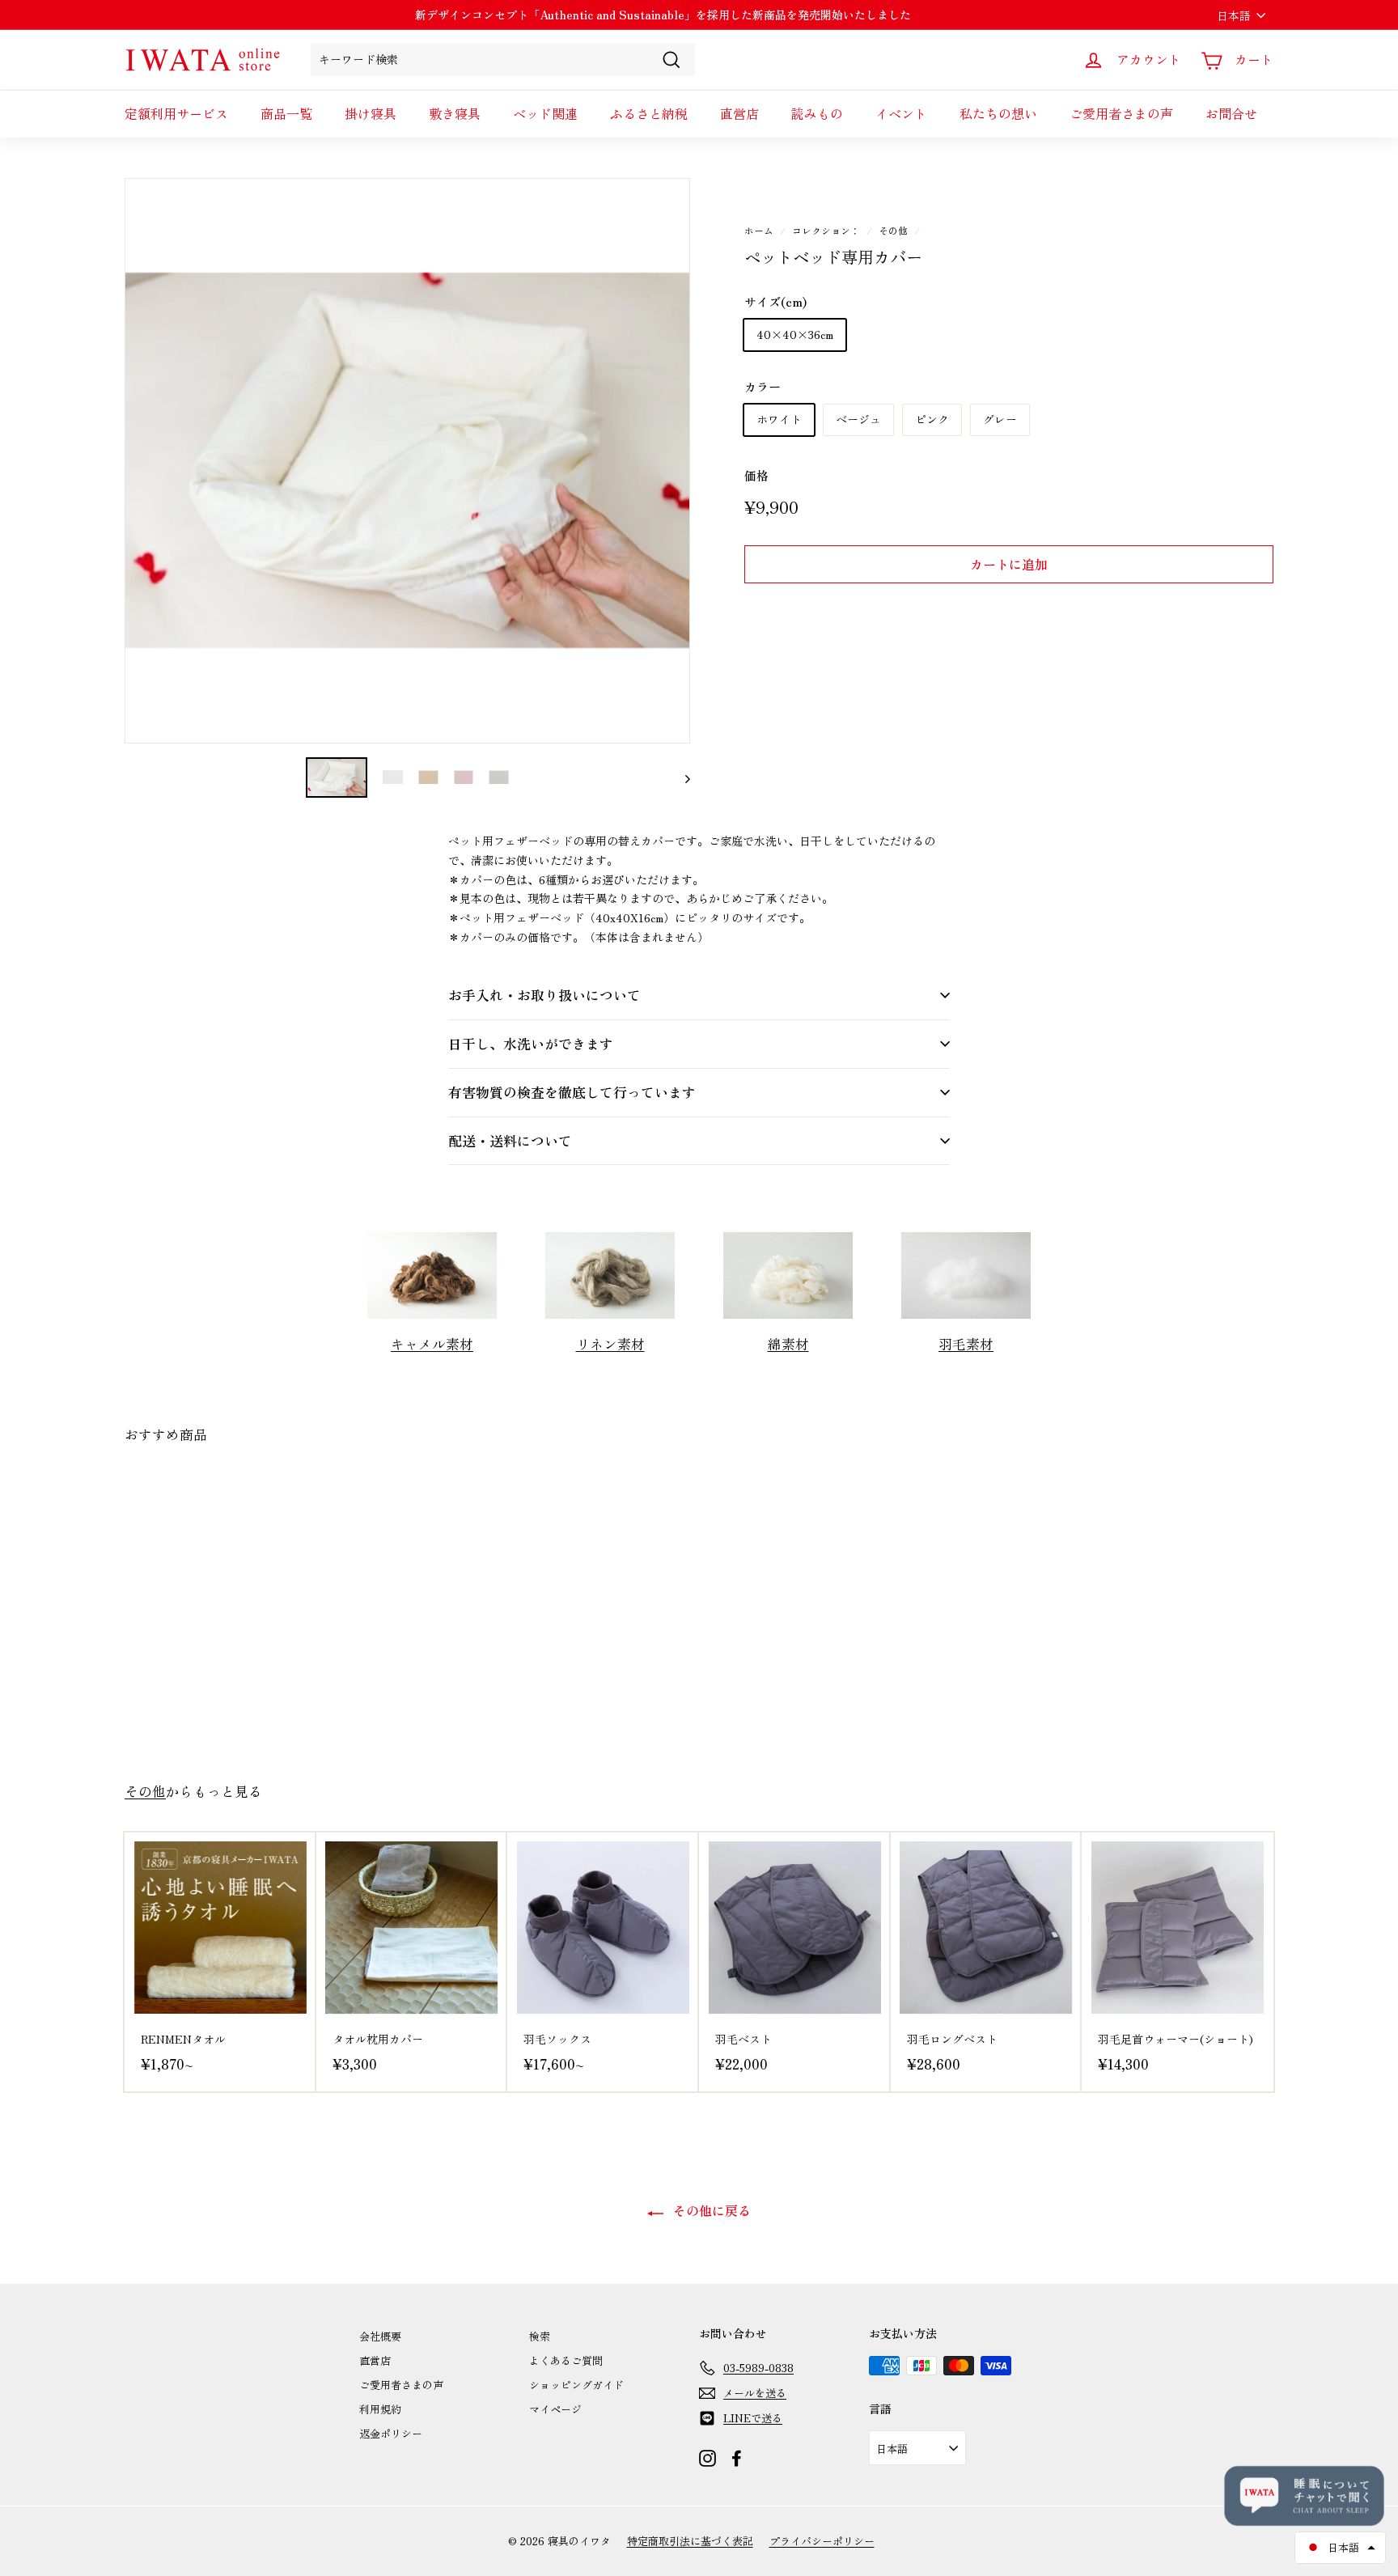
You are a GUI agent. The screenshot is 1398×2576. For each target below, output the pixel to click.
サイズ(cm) (775, 301)
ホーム (759, 230)
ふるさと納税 (649, 113)
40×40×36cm (795, 334)
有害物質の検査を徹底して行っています (572, 1092)
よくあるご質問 (566, 2360)
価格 (756, 475)
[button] (1340, 2548)
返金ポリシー (391, 2433)
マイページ (555, 2409)
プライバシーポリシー (822, 2541)
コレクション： (826, 230)
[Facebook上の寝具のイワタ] (737, 2457)
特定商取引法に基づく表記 (690, 2541)
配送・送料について (510, 1140)
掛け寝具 (371, 113)
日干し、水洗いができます (531, 1043)
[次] (680, 778)
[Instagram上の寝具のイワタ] (707, 2457)
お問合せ (1231, 113)
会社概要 (380, 2336)
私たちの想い (998, 113)
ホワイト (779, 419)
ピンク (932, 419)
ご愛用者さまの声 (1121, 113)
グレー (1000, 419)
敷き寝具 (455, 113)
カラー (763, 386)
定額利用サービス (176, 113)
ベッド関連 (545, 113)
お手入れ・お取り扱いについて (544, 995)
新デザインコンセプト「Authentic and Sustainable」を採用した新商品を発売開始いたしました (663, 15)
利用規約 (380, 2409)
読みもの (817, 113)
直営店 (739, 113)
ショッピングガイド (576, 2385)
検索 (540, 2336)
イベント (901, 113)
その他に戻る (710, 2210)
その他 (893, 230)
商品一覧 (286, 113)
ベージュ (858, 419)
